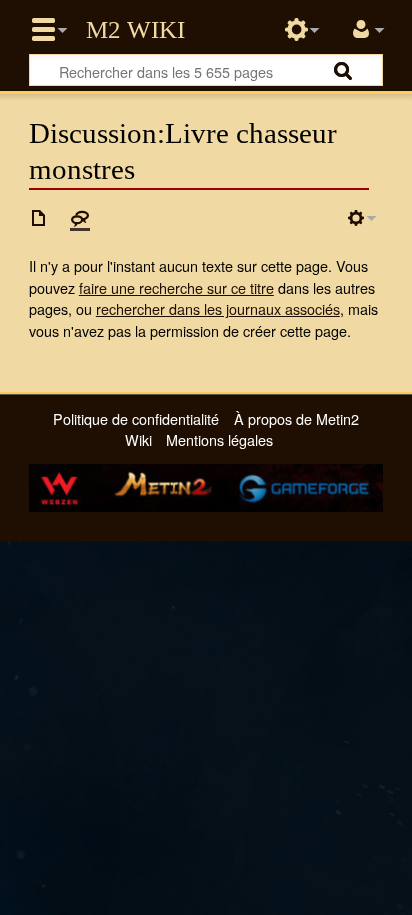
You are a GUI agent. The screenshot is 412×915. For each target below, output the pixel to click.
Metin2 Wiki (135, 30)
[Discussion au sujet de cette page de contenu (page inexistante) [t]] (80, 218)
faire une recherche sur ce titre (176, 287)
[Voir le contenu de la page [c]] (39, 218)
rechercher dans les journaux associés (218, 308)
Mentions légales (219, 439)
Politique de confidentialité (136, 418)
